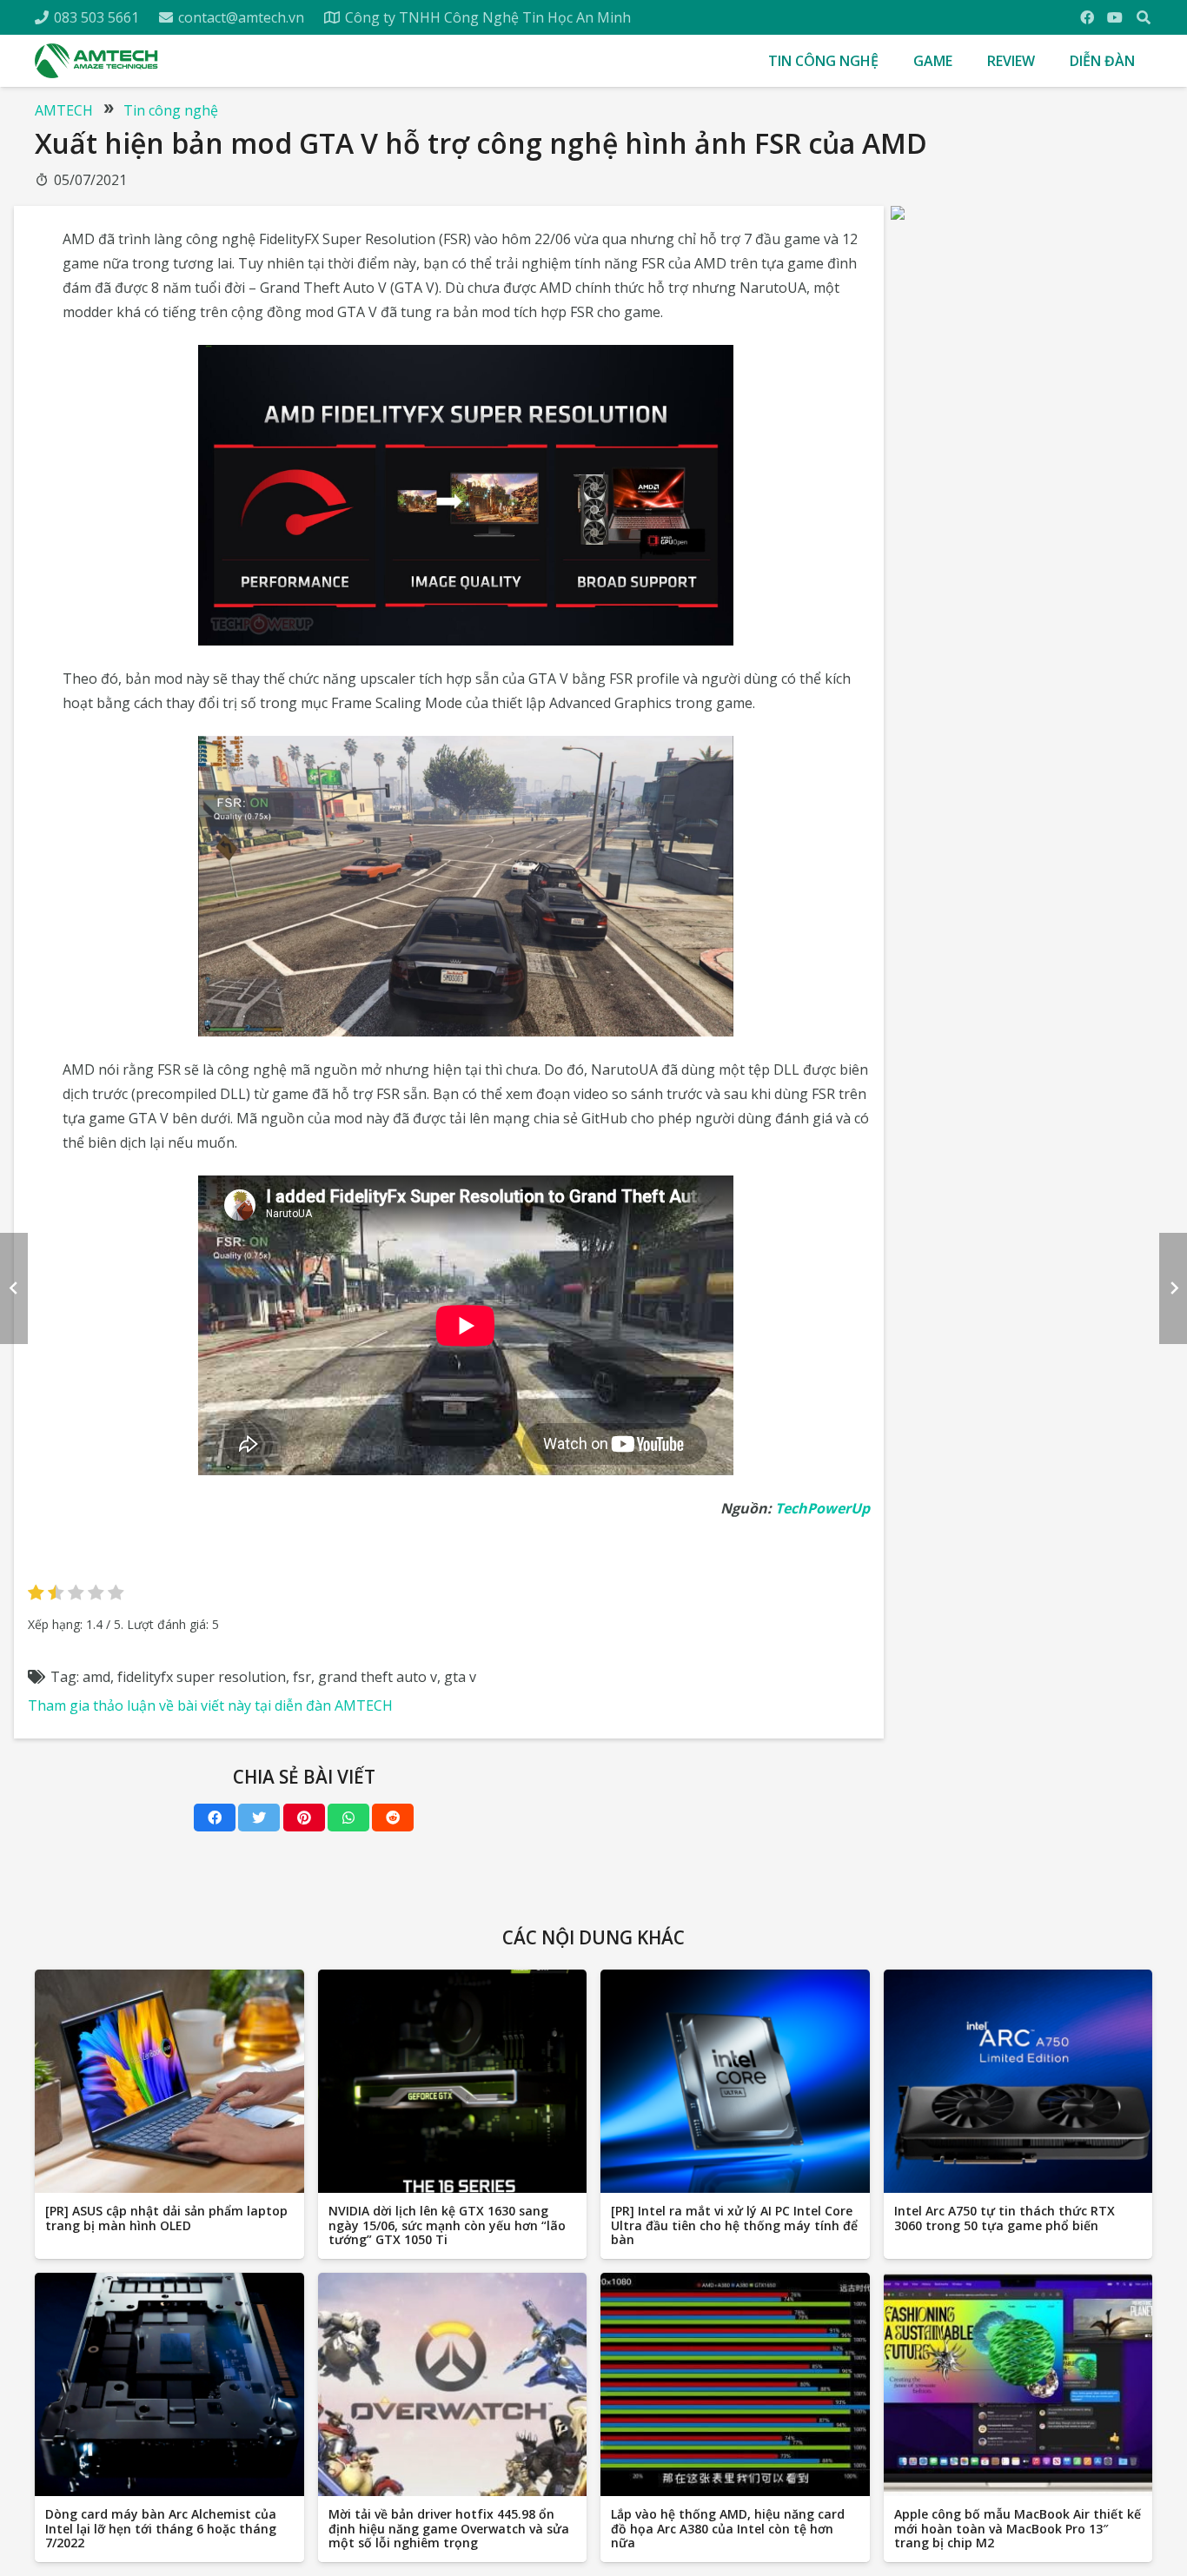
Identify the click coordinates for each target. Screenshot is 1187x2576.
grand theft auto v (378, 1677)
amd (96, 1677)
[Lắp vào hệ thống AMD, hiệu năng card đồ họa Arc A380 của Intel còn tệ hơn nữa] (735, 2385)
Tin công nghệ (171, 110)
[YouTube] (1115, 17)
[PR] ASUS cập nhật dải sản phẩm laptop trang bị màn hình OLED (166, 2218)
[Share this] (215, 1818)
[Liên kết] (96, 61)
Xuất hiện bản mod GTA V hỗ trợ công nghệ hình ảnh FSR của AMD (481, 143)
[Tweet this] (259, 1818)
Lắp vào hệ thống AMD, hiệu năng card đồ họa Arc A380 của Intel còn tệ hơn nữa (728, 2529)
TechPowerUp (822, 1508)
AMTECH (64, 110)
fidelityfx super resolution (202, 1677)
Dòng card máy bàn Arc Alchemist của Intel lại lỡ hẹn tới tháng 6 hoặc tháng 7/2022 (161, 2529)
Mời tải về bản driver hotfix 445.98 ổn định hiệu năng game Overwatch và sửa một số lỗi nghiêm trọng (449, 2529)
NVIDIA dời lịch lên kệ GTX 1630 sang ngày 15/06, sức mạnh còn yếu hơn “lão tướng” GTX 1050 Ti (447, 2225)
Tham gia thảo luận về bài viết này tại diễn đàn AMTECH (210, 1705)
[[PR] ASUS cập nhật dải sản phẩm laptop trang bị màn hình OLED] (169, 2082)
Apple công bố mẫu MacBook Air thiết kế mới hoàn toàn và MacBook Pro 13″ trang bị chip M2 (1018, 2529)
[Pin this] (304, 1818)
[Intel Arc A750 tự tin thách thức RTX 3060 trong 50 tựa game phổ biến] (1018, 2082)
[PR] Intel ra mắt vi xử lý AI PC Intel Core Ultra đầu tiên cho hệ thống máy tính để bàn (734, 2225)
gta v (460, 1677)
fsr (302, 1677)
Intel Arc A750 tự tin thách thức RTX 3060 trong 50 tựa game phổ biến (1005, 2218)
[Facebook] (1087, 17)
